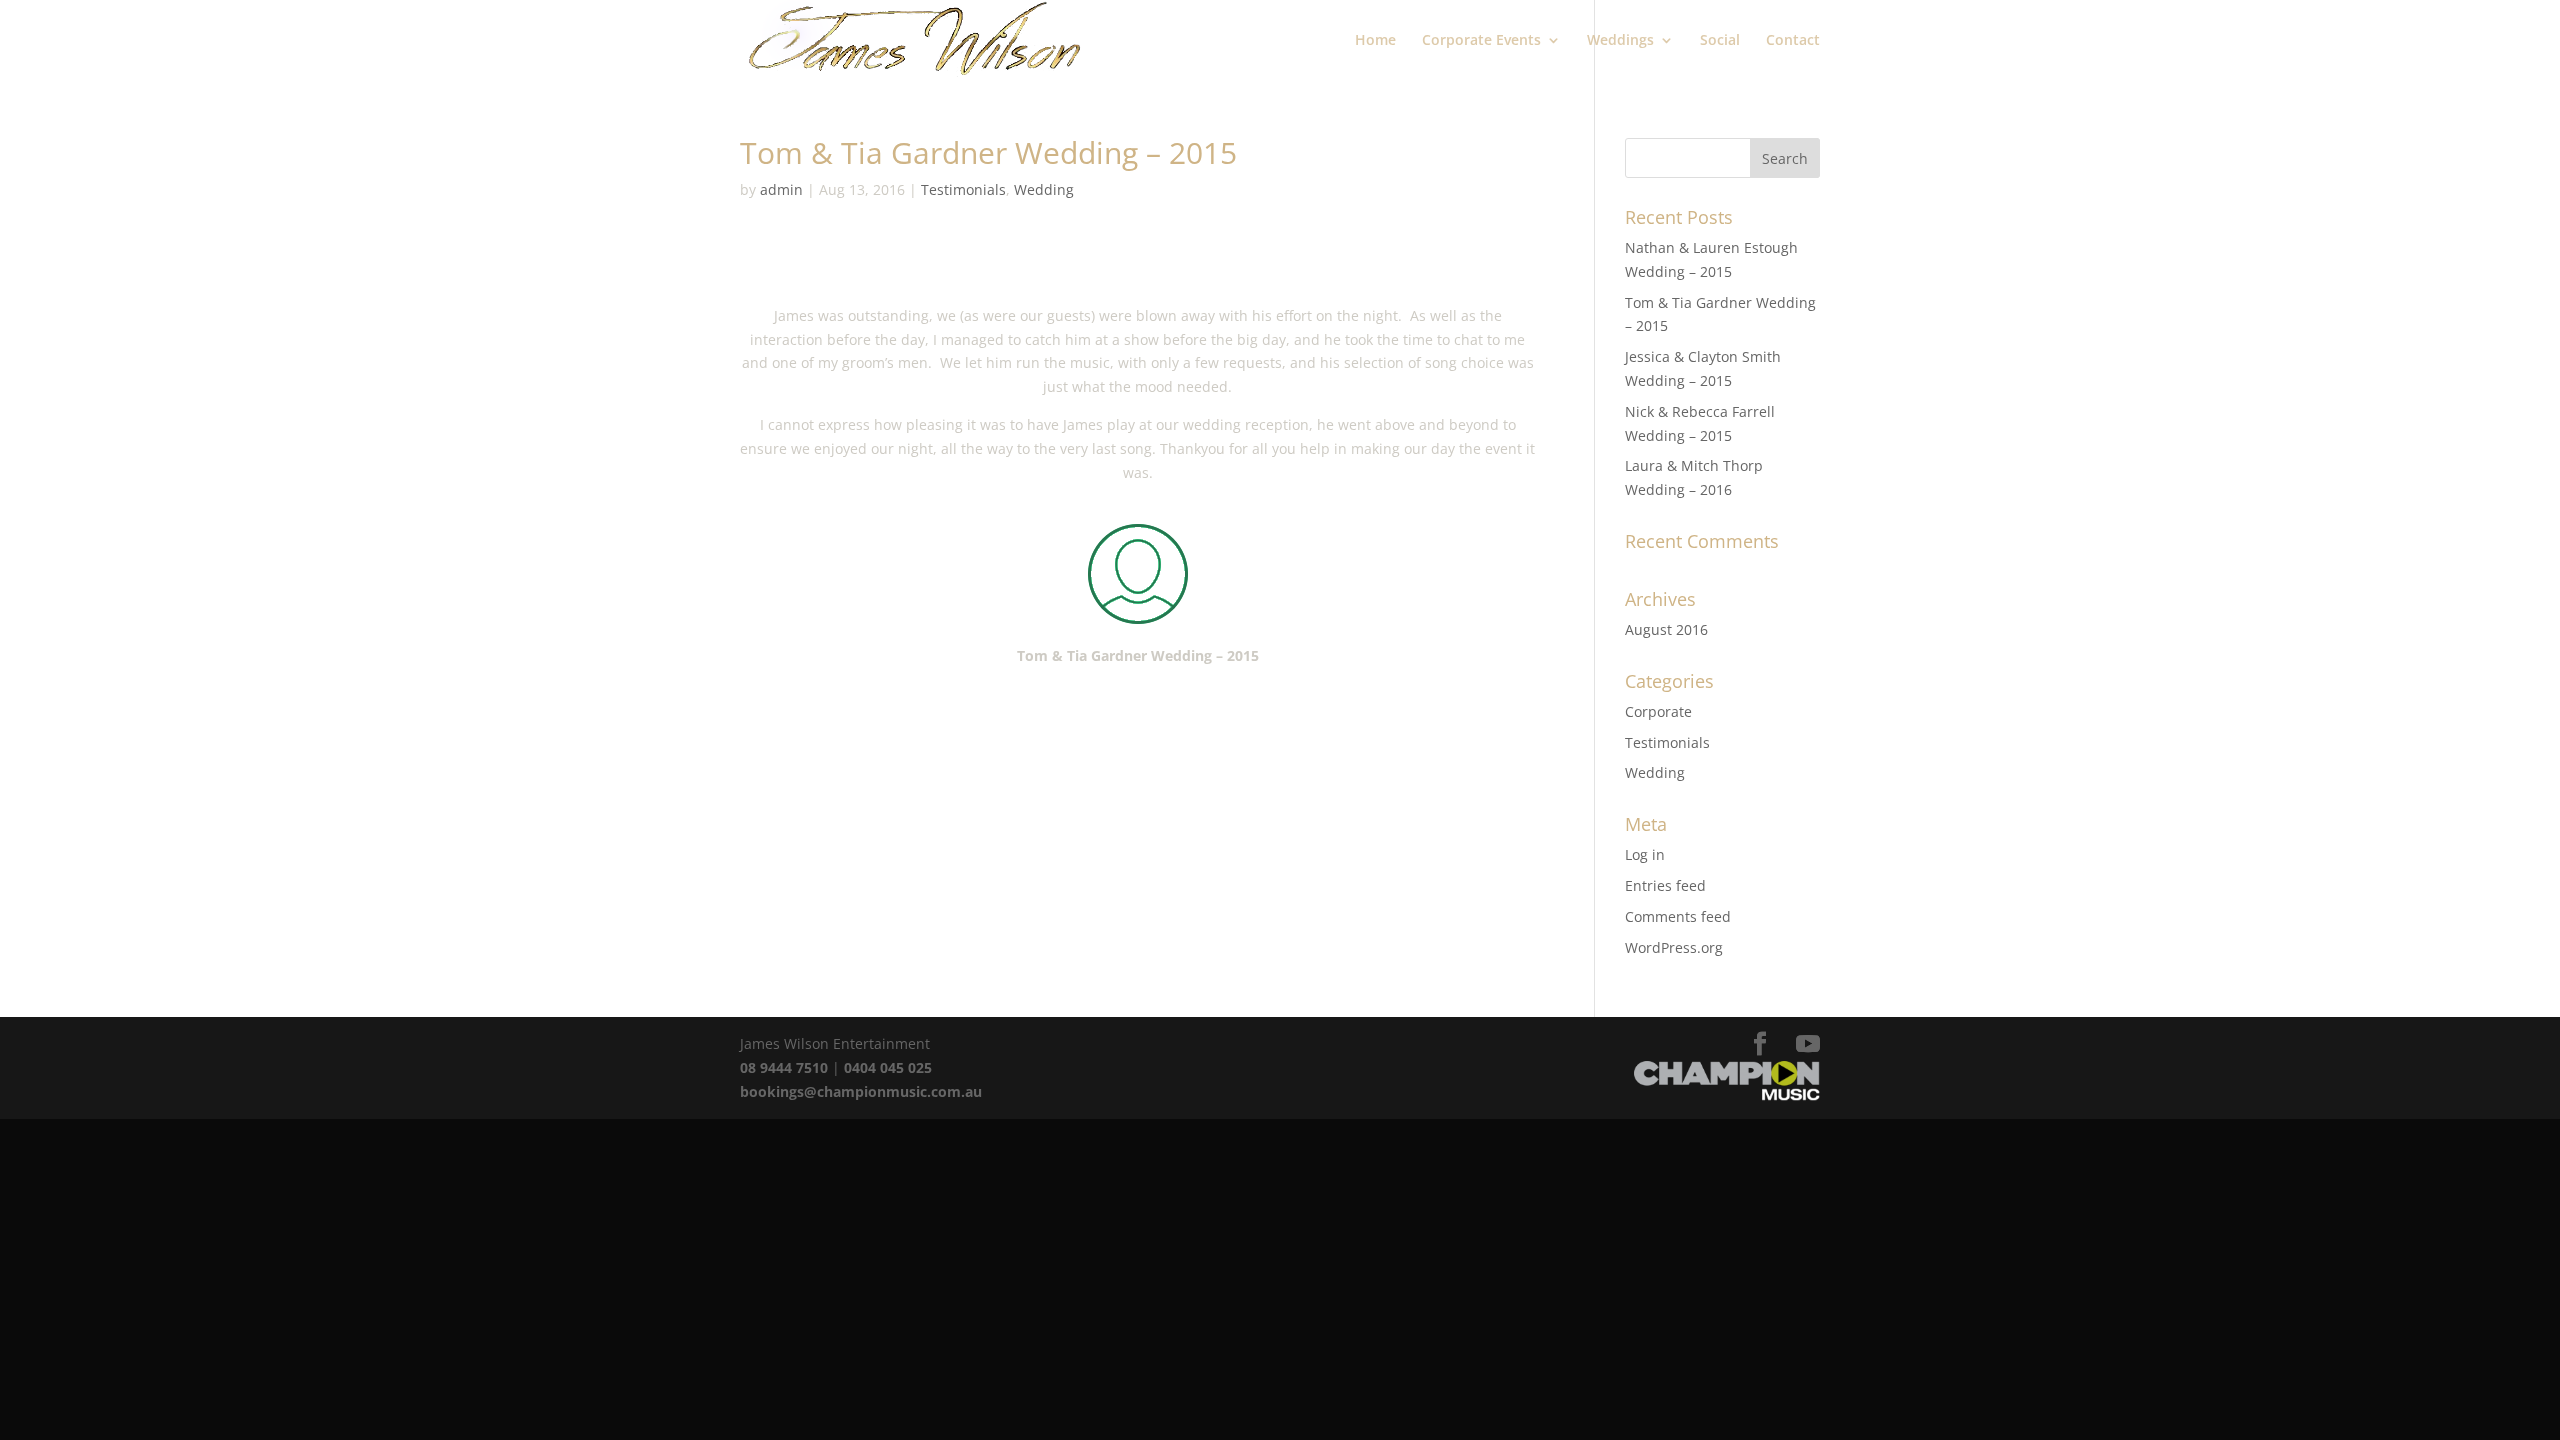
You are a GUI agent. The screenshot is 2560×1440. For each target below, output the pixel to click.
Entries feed (1665, 885)
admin (781, 189)
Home (1375, 41)
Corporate (1658, 711)
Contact (1793, 41)
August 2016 (1666, 629)
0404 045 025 (888, 1067)
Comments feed (1678, 916)
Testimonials (963, 189)
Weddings (1620, 41)
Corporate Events (1481, 41)
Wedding (1044, 189)
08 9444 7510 (784, 1067)
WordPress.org (1674, 947)
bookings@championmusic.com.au (861, 1091)
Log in (1645, 854)
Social (1720, 41)
